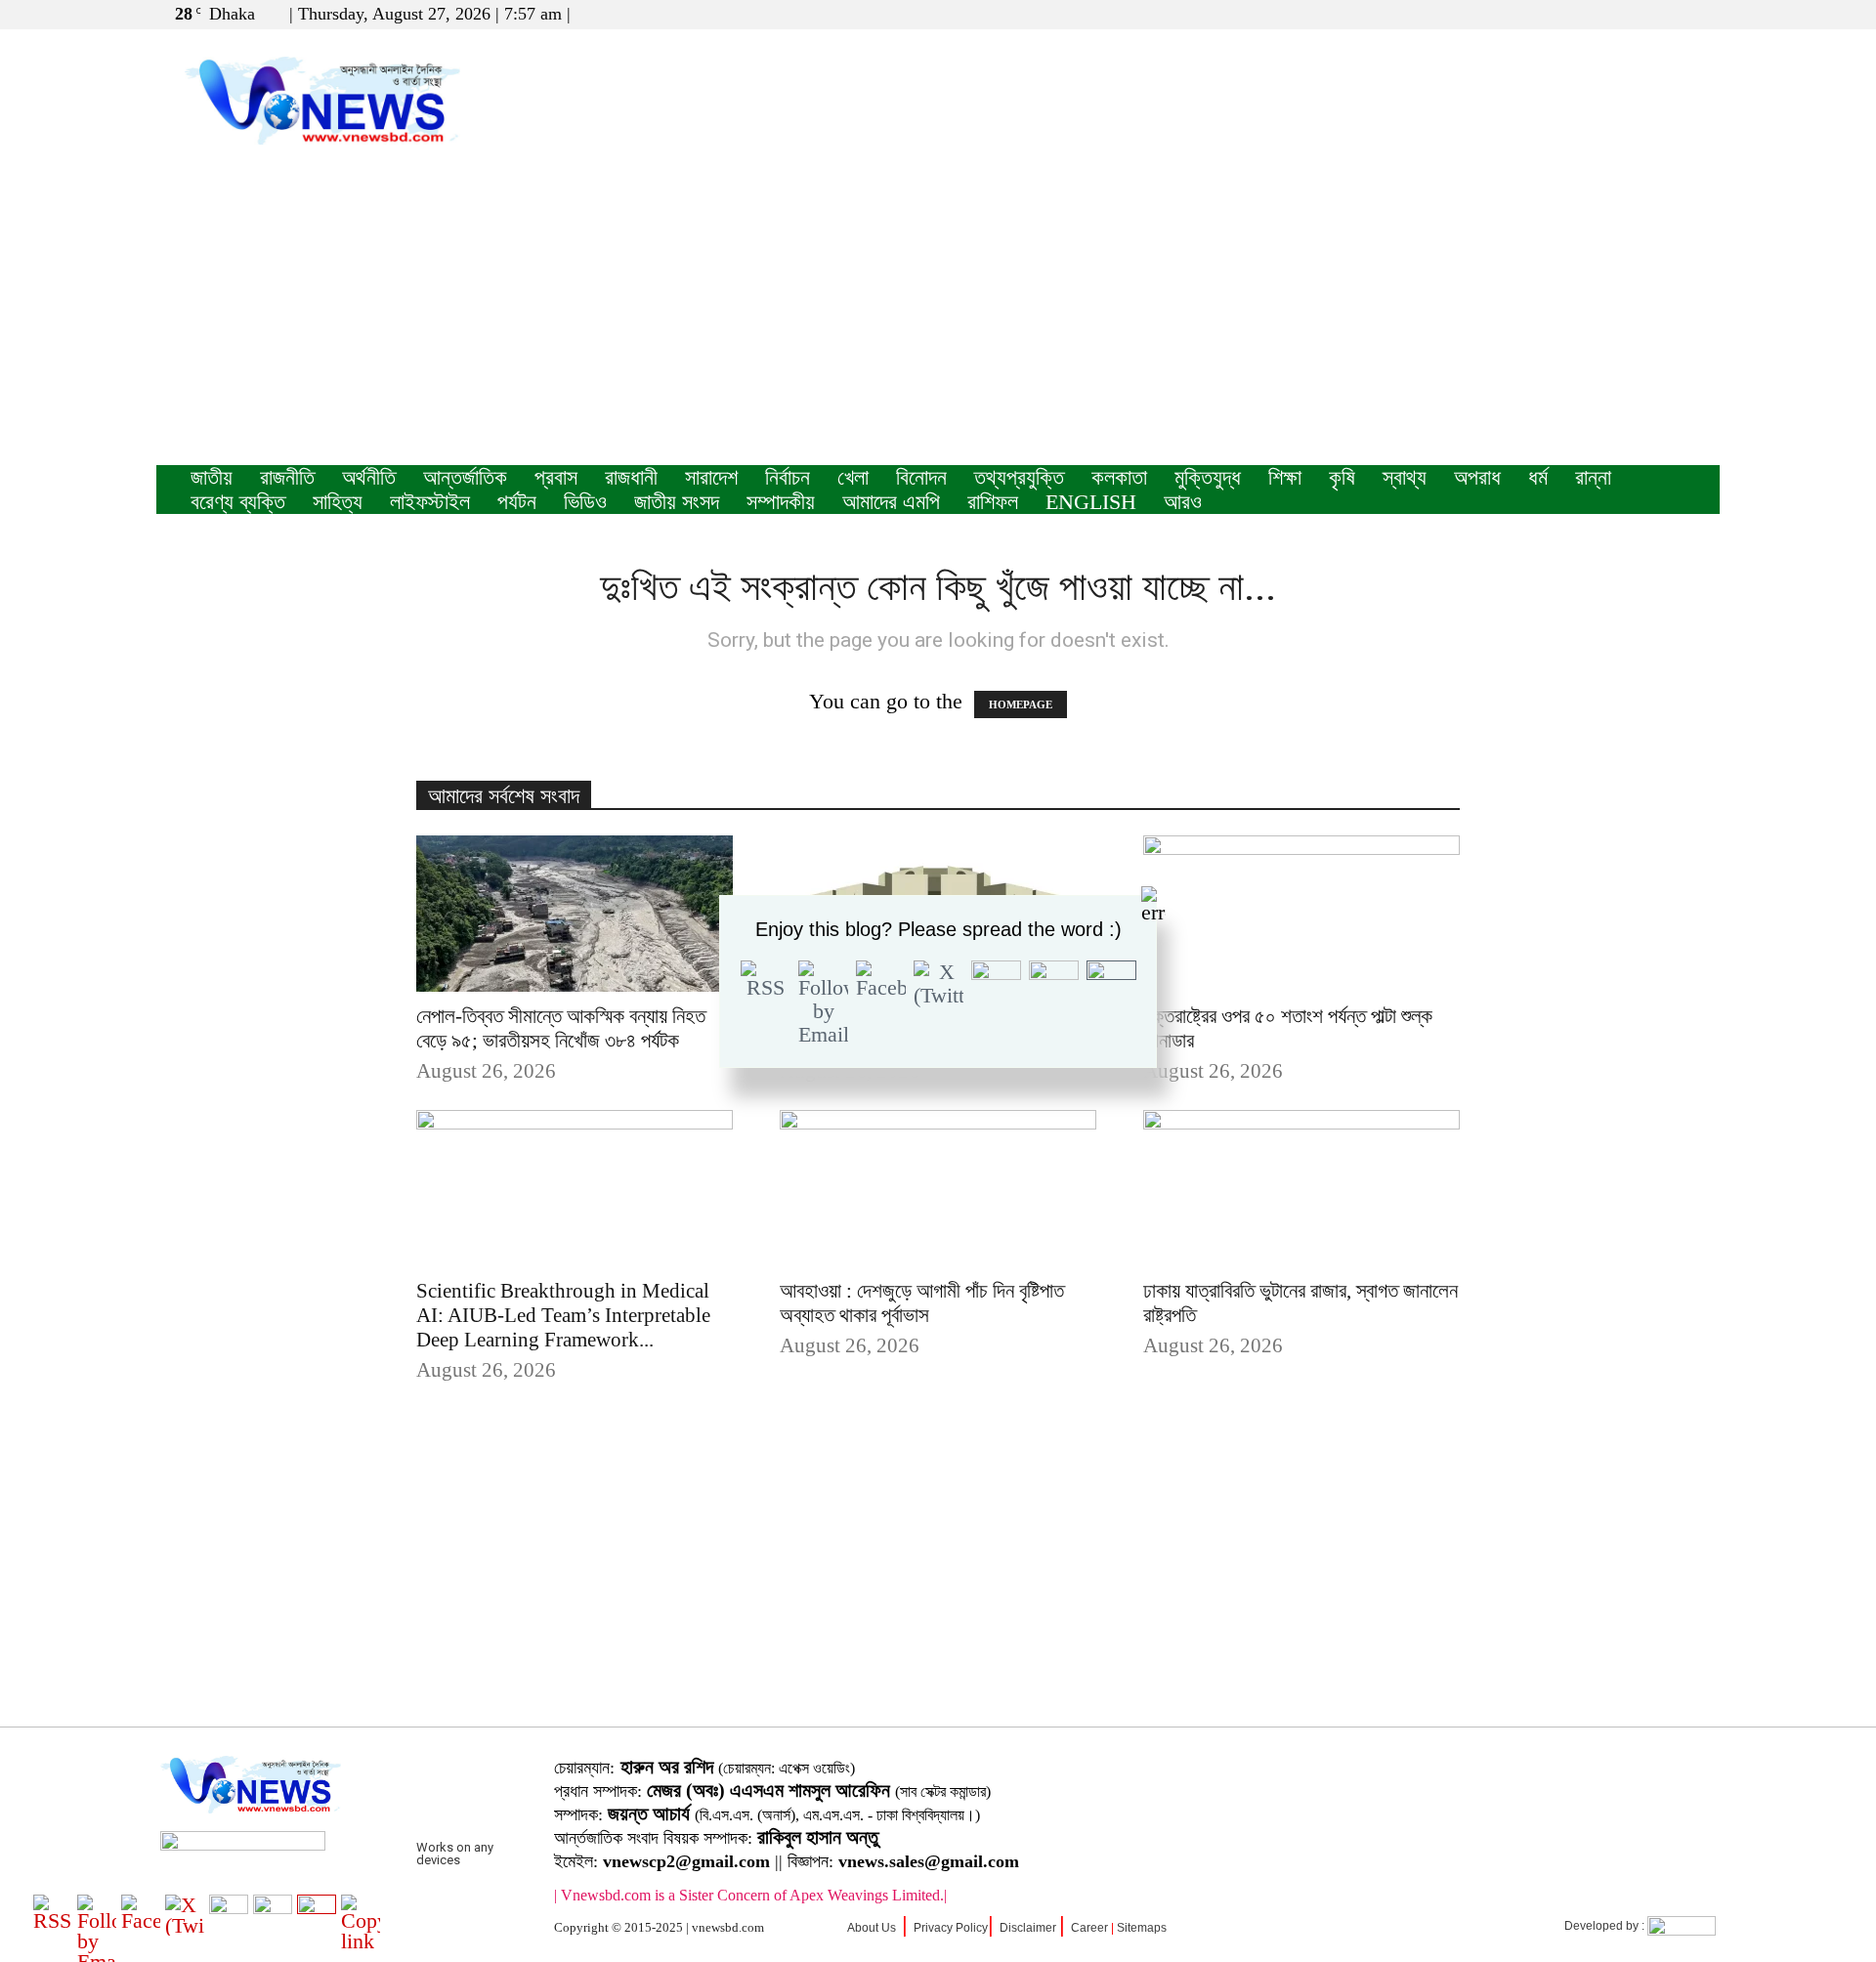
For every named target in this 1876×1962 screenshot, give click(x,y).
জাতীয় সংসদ (677, 502)
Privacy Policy (951, 1928)
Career (1089, 1928)
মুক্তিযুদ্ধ (1208, 477)
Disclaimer (1028, 1928)
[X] (1673, 14)
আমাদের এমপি (891, 502)
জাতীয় (212, 477)
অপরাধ (1477, 477)
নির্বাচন (788, 477)
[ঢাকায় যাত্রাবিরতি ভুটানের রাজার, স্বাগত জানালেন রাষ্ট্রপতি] (1301, 1188)
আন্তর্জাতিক (465, 477)
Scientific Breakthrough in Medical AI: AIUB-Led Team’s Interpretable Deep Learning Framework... (563, 1315)
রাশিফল (993, 502)
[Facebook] (1641, 14)
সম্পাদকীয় (781, 502)
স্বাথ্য (1405, 477)
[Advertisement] (938, 319)
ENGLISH (1091, 502)
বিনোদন (921, 477)
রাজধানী (631, 477)
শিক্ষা (1285, 477)
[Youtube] (1705, 14)
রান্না (1593, 477)
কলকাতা (1119, 477)
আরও (1183, 502)
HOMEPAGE (1021, 704)
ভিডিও (585, 502)
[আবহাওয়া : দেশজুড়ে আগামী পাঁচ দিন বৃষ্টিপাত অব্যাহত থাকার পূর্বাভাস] (938, 1188)
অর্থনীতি (369, 477)
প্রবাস (556, 477)
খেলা (853, 477)
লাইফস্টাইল (430, 502)
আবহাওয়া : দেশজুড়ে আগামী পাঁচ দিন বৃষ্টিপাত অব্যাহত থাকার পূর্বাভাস (922, 1303)
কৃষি (1342, 477)
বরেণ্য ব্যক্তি (238, 502)
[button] (1611, 13)
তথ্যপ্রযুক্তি (1019, 477)
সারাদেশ (711, 477)
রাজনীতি (287, 477)
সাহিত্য (338, 502)
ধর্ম (1538, 477)
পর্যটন (517, 502)
